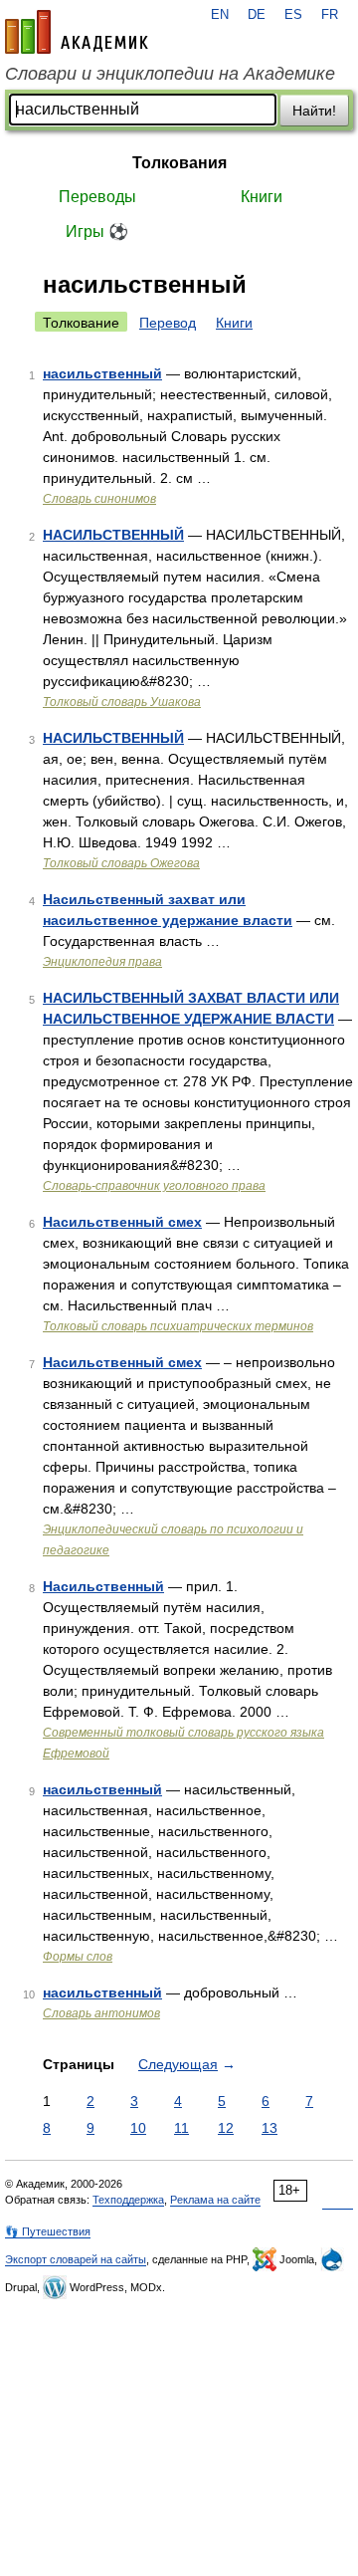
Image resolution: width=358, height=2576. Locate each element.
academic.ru (77, 32)
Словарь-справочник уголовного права (154, 1186)
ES (293, 15)
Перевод (168, 323)
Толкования (179, 163)
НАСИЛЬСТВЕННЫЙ (113, 535)
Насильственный (103, 1586)
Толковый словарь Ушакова (122, 702)
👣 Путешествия (48, 2231)
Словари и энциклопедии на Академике (170, 74)
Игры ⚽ (97, 232)
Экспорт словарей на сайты (76, 2259)
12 (226, 2128)
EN (220, 15)
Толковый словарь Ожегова (121, 863)
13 (269, 2128)
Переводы (97, 197)
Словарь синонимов (99, 499)
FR (330, 15)
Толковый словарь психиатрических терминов (178, 1326)
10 (138, 2128)
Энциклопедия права (102, 962)
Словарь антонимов (101, 2013)
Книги (262, 197)
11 (181, 2128)
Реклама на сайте (215, 2200)
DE (257, 15)
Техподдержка (128, 2200)
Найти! (314, 111)
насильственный (102, 373)
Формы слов (78, 1957)
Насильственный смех (122, 1222)
